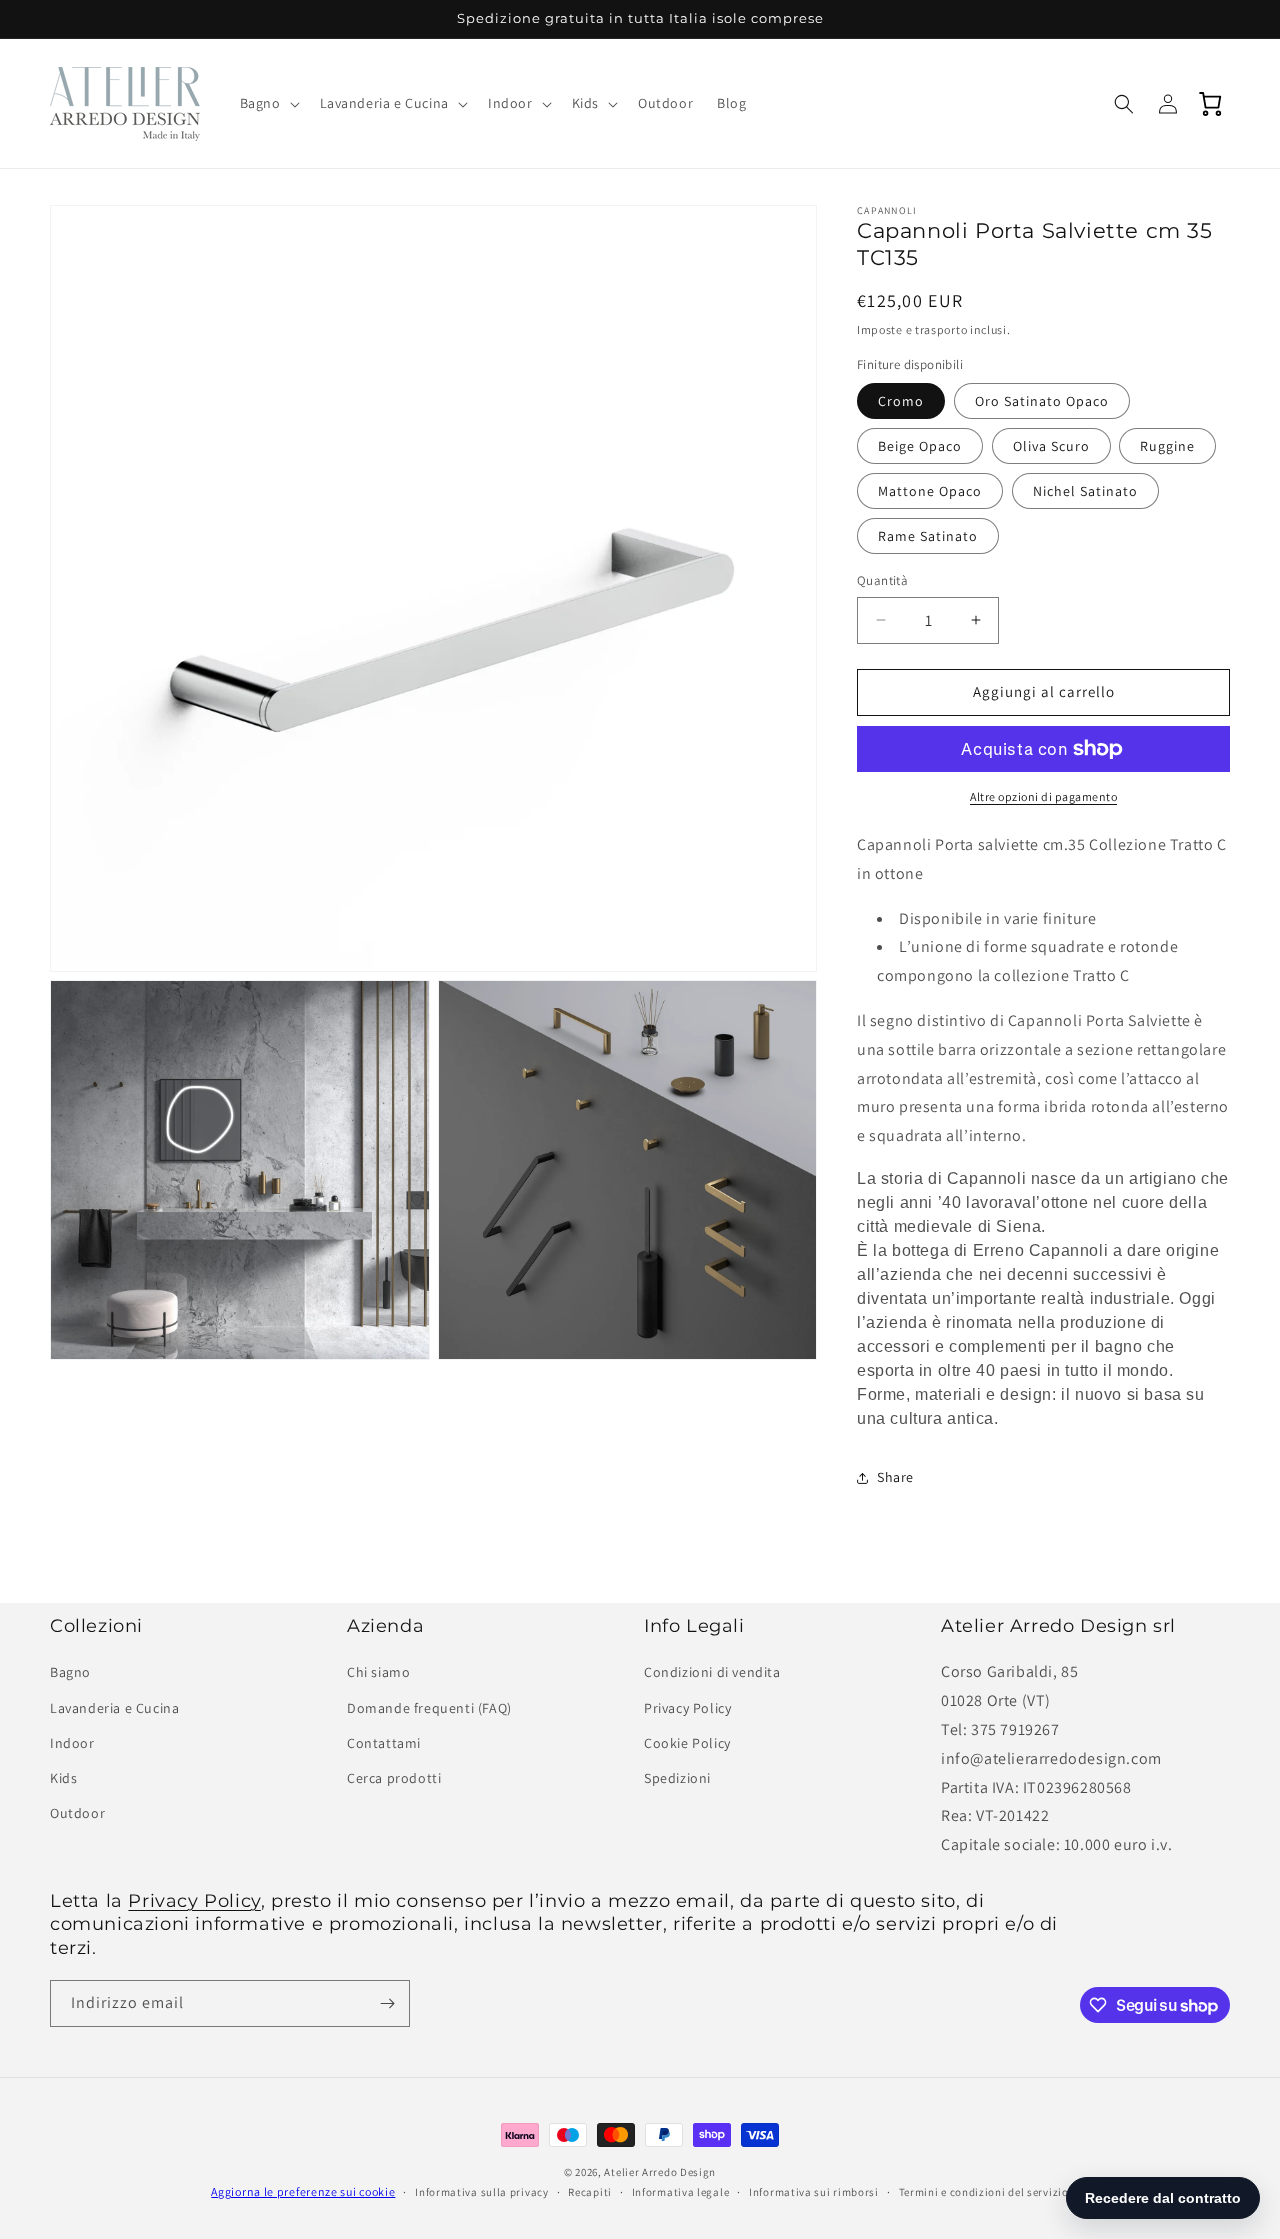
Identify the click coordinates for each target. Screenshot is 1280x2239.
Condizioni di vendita (712, 1672)
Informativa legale (681, 2192)
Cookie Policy (687, 1743)
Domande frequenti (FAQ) (429, 1708)
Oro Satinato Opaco (1042, 401)
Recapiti (590, 2192)
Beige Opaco (920, 446)
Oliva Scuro (1051, 446)
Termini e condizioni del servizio (984, 2192)
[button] (268, 103)
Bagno (70, 1672)
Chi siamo (378, 1672)
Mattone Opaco (930, 491)
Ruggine (1167, 446)
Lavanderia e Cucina (114, 1708)
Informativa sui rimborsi (814, 2192)
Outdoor (77, 1813)
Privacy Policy (687, 1708)
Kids (63, 1778)
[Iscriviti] (387, 2003)
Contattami (384, 1743)
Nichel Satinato (1085, 491)
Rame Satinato (928, 536)
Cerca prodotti (394, 1778)
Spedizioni (677, 1778)
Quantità (882, 580)
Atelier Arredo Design (660, 2172)
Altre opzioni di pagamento (1043, 796)
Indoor (72, 1743)
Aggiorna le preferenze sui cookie (303, 2192)
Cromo (901, 401)
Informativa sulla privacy (482, 2192)
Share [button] (895, 1477)
